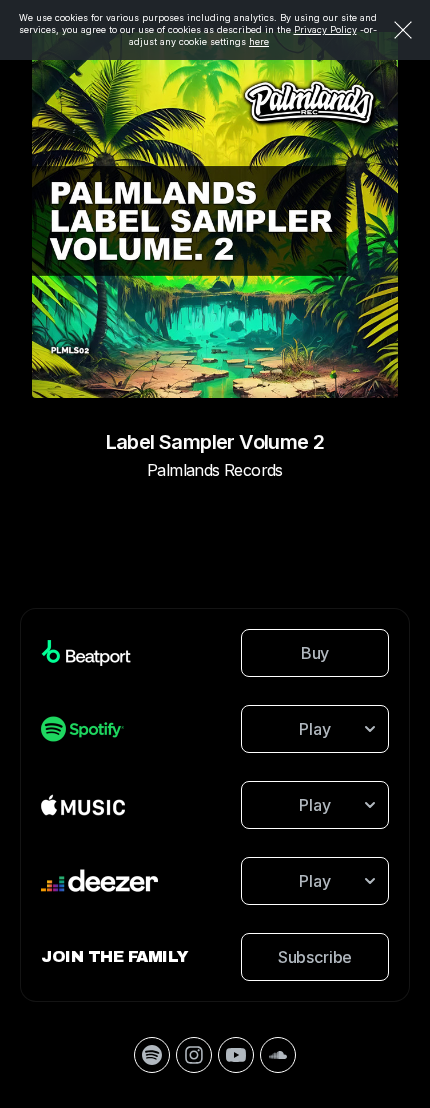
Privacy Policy (325, 29)
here (259, 41)
